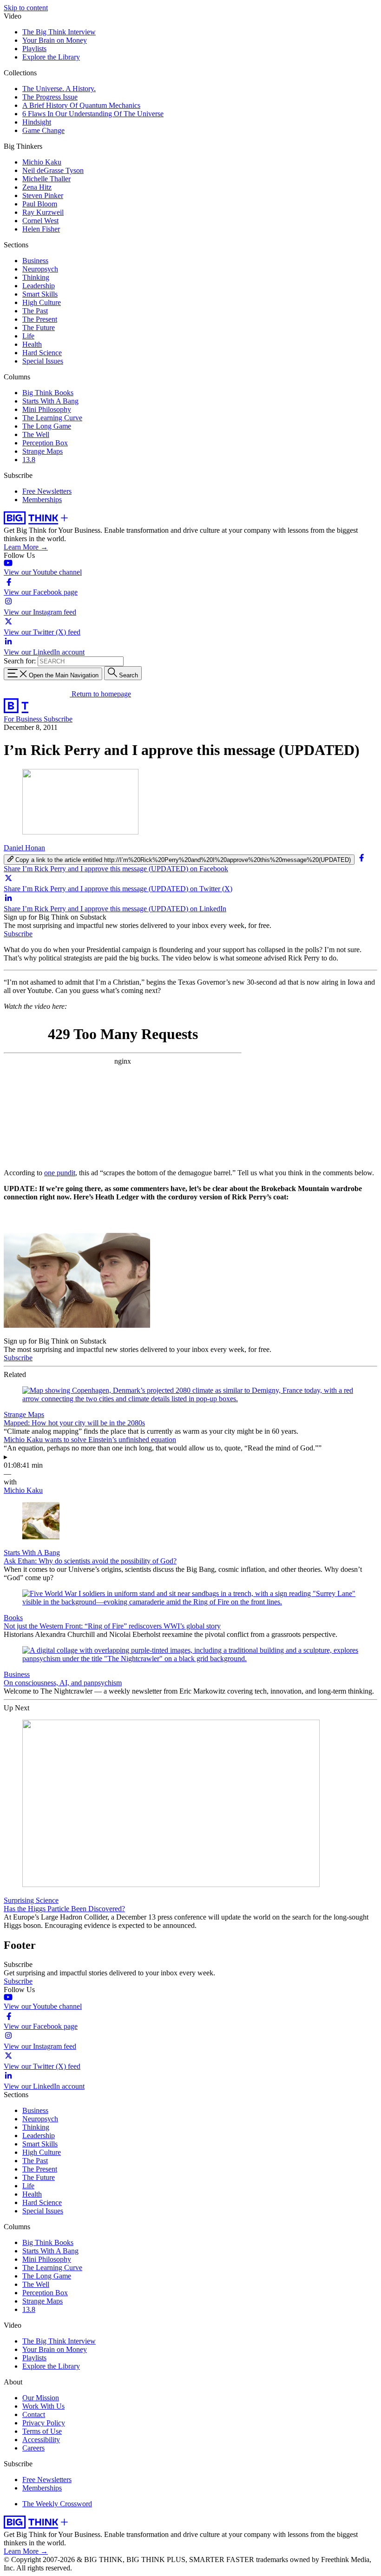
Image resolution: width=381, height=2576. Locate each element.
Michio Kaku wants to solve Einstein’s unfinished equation (90, 1440)
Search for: (20, 661)
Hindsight (37, 122)
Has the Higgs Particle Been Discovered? (64, 1909)
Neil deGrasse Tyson (53, 170)
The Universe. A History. (59, 89)
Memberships (42, 500)
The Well (36, 434)
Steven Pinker (43, 195)
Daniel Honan (24, 848)
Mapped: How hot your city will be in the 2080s (74, 1423)
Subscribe (58, 719)
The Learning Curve (52, 418)
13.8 (29, 460)
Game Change (43, 130)
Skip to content (26, 8)
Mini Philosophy (47, 409)
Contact (34, 2414)
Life (28, 336)
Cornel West (40, 221)
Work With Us (43, 2406)
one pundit (60, 1173)
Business (35, 261)
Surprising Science (31, 1900)
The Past (35, 311)
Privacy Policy (44, 2423)
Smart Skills (40, 294)
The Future (39, 328)
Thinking (36, 277)
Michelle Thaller (46, 179)
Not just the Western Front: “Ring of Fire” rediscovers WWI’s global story (112, 1626)
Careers (33, 2448)
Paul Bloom (40, 204)
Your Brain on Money (55, 40)
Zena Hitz (37, 187)
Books (13, 1618)
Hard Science (42, 353)
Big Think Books (48, 393)
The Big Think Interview (59, 32)
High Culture (42, 302)
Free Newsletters (47, 491)
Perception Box (45, 443)
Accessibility (41, 2440)
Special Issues (43, 361)
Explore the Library (51, 57)
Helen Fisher (41, 229)
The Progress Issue (50, 97)
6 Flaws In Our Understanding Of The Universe (93, 114)
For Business (24, 719)
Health (32, 344)
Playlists (34, 49)
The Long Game (47, 426)
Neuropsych (40, 269)
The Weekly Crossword (57, 2504)
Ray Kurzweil (43, 212)
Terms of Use (42, 2431)
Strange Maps (43, 451)
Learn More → (26, 547)
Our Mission (41, 2398)
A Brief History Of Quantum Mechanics (81, 105)
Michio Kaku (42, 162)
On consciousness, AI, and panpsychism (63, 1683)
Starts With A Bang (50, 401)
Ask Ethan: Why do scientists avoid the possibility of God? (90, 1561)
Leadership (39, 286)
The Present (40, 319)
